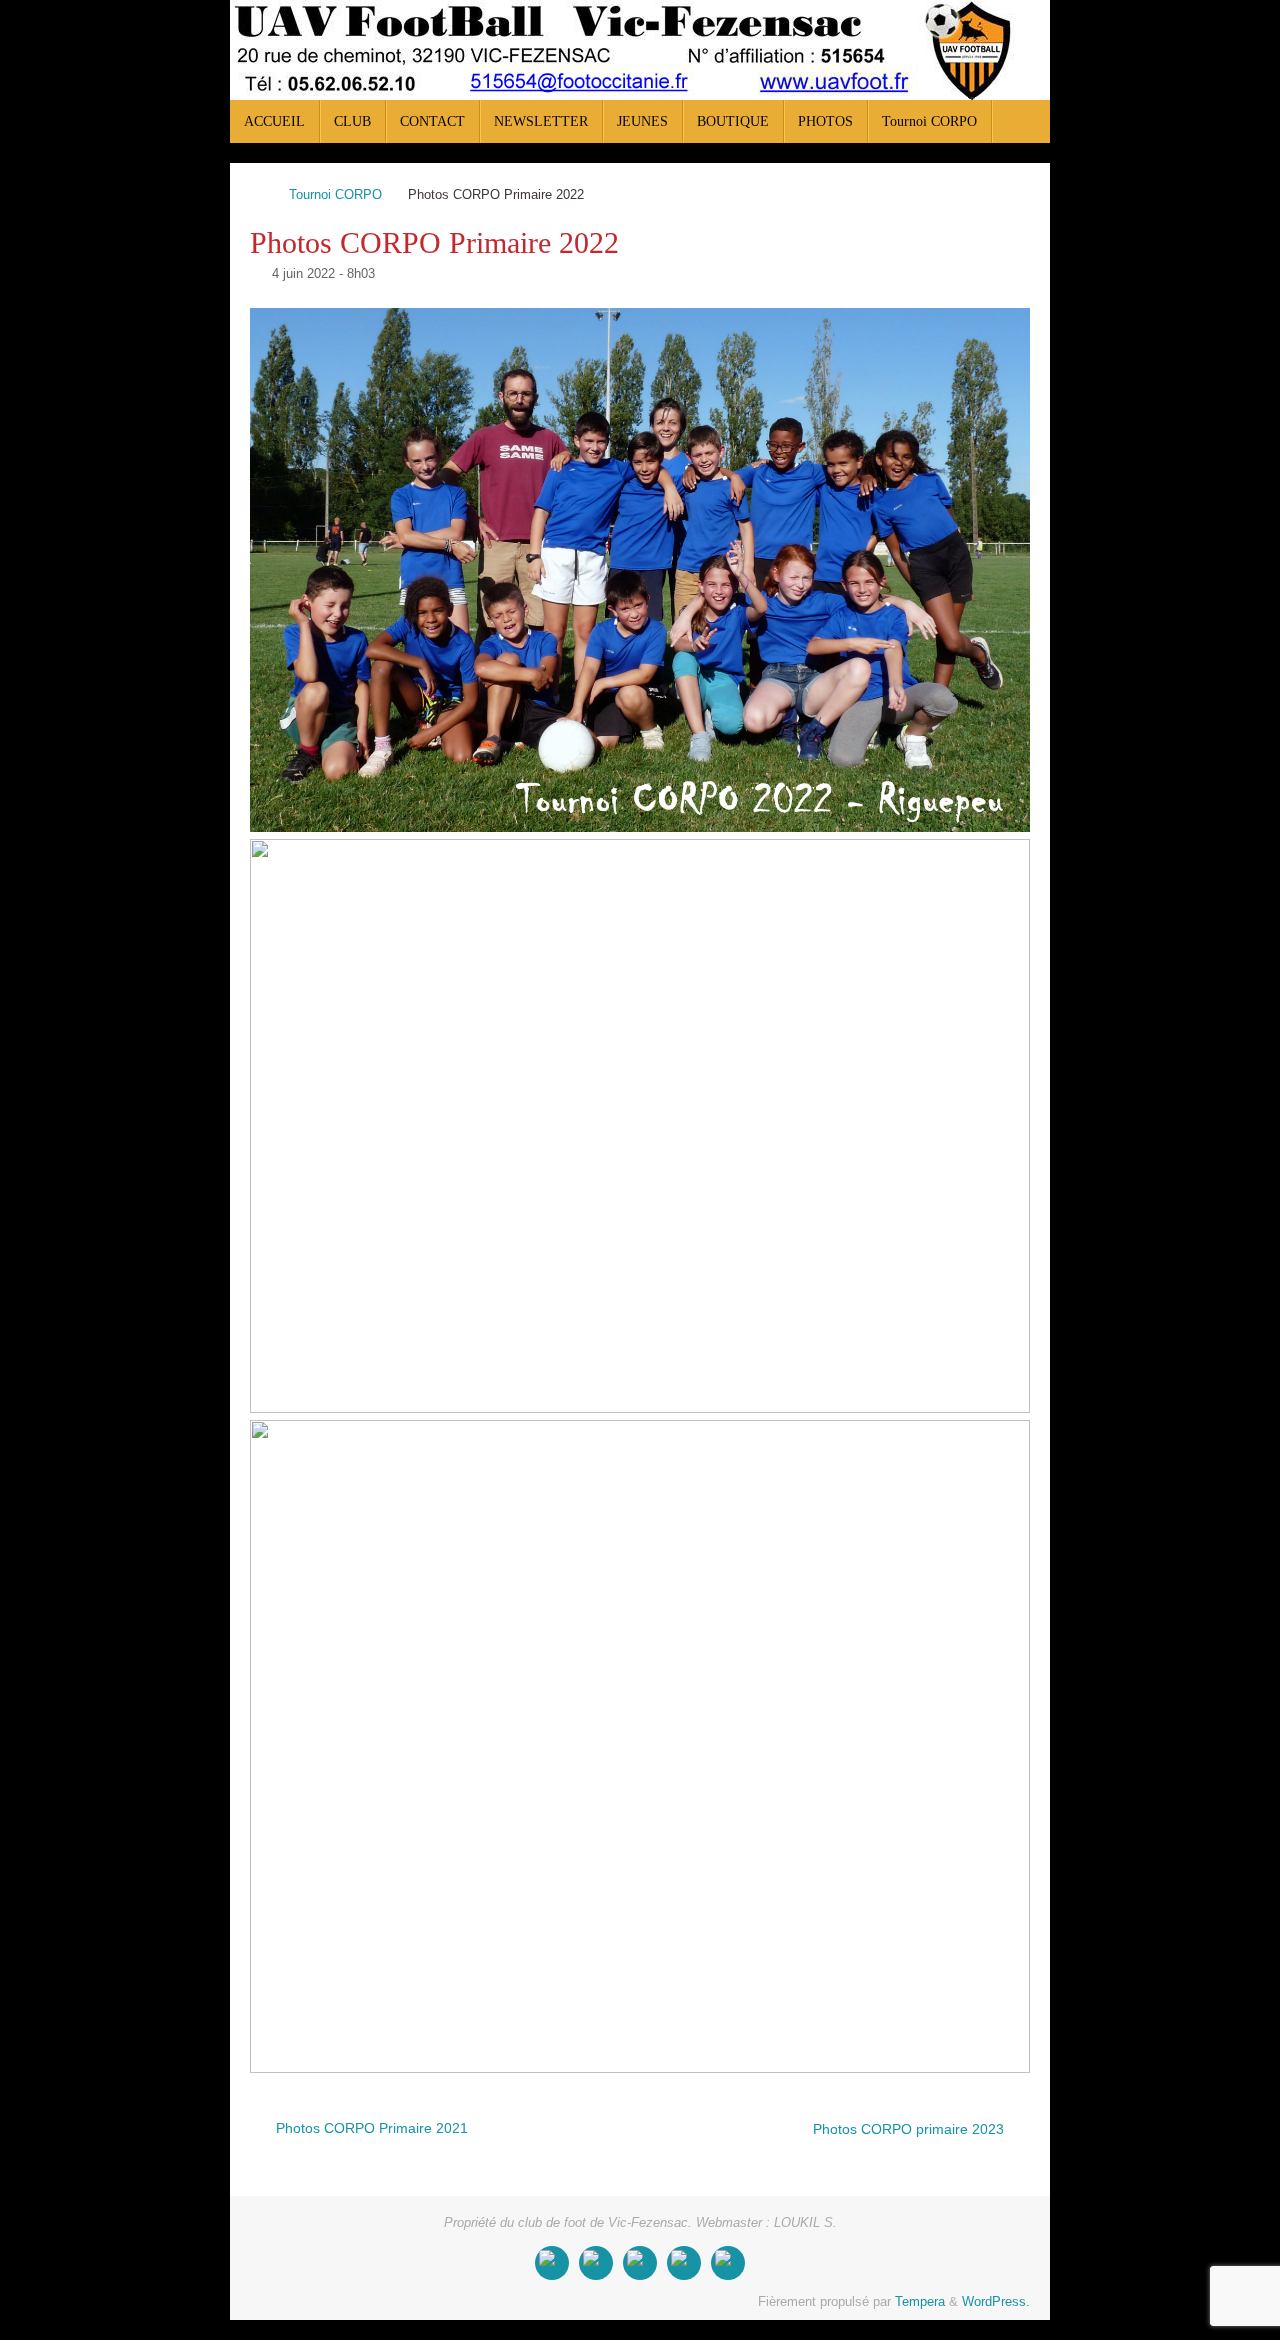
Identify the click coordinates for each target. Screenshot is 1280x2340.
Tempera (920, 2302)
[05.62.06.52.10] (596, 2263)
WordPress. (996, 2302)
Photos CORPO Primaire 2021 (370, 2128)
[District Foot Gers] (684, 2263)
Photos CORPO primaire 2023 (910, 2129)
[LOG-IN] (728, 2263)
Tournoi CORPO (335, 195)
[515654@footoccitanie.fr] (640, 2263)
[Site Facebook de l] (552, 2263)
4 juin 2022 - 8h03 (323, 274)
